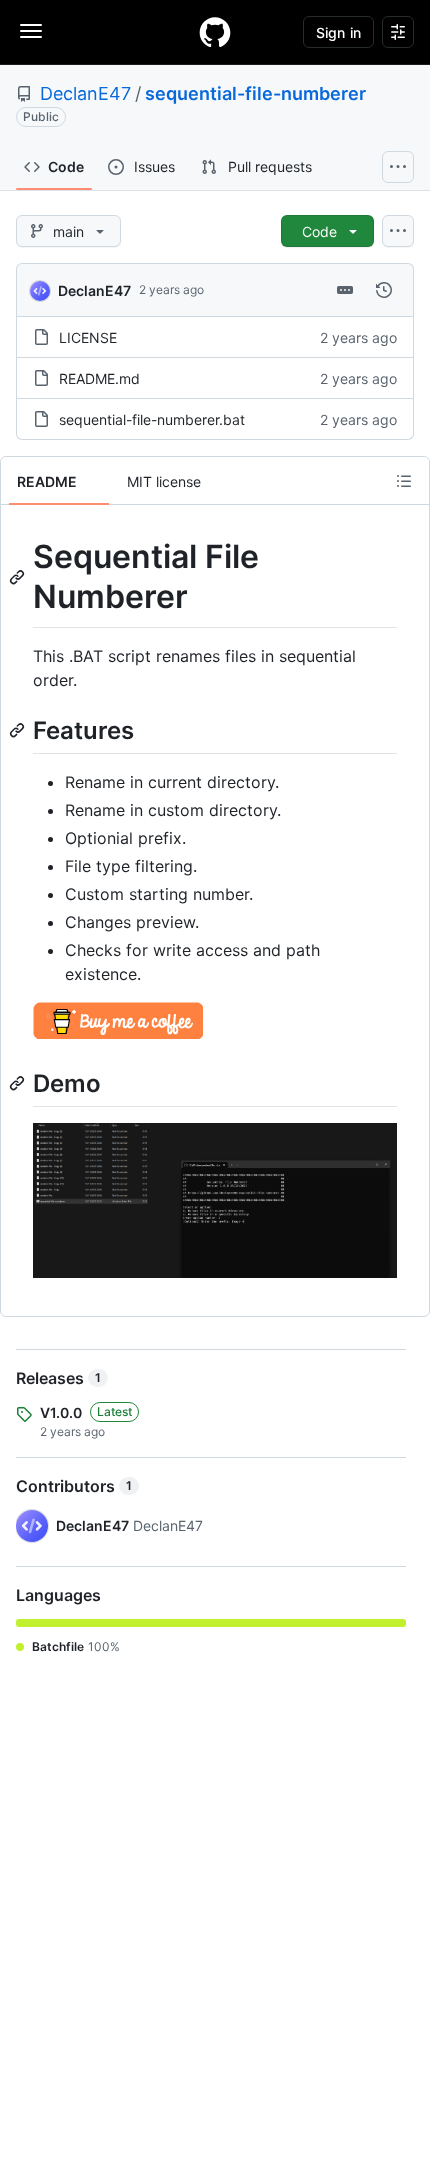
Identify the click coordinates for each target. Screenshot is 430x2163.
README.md (99, 378)
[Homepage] (215, 32)
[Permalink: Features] (19, 730)
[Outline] (404, 481)
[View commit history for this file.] (384, 290)
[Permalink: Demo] (19, 1083)
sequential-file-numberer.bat (152, 419)
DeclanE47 (85, 93)
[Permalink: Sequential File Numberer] (19, 577)
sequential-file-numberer (255, 93)
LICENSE (88, 337)
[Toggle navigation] (31, 31)
